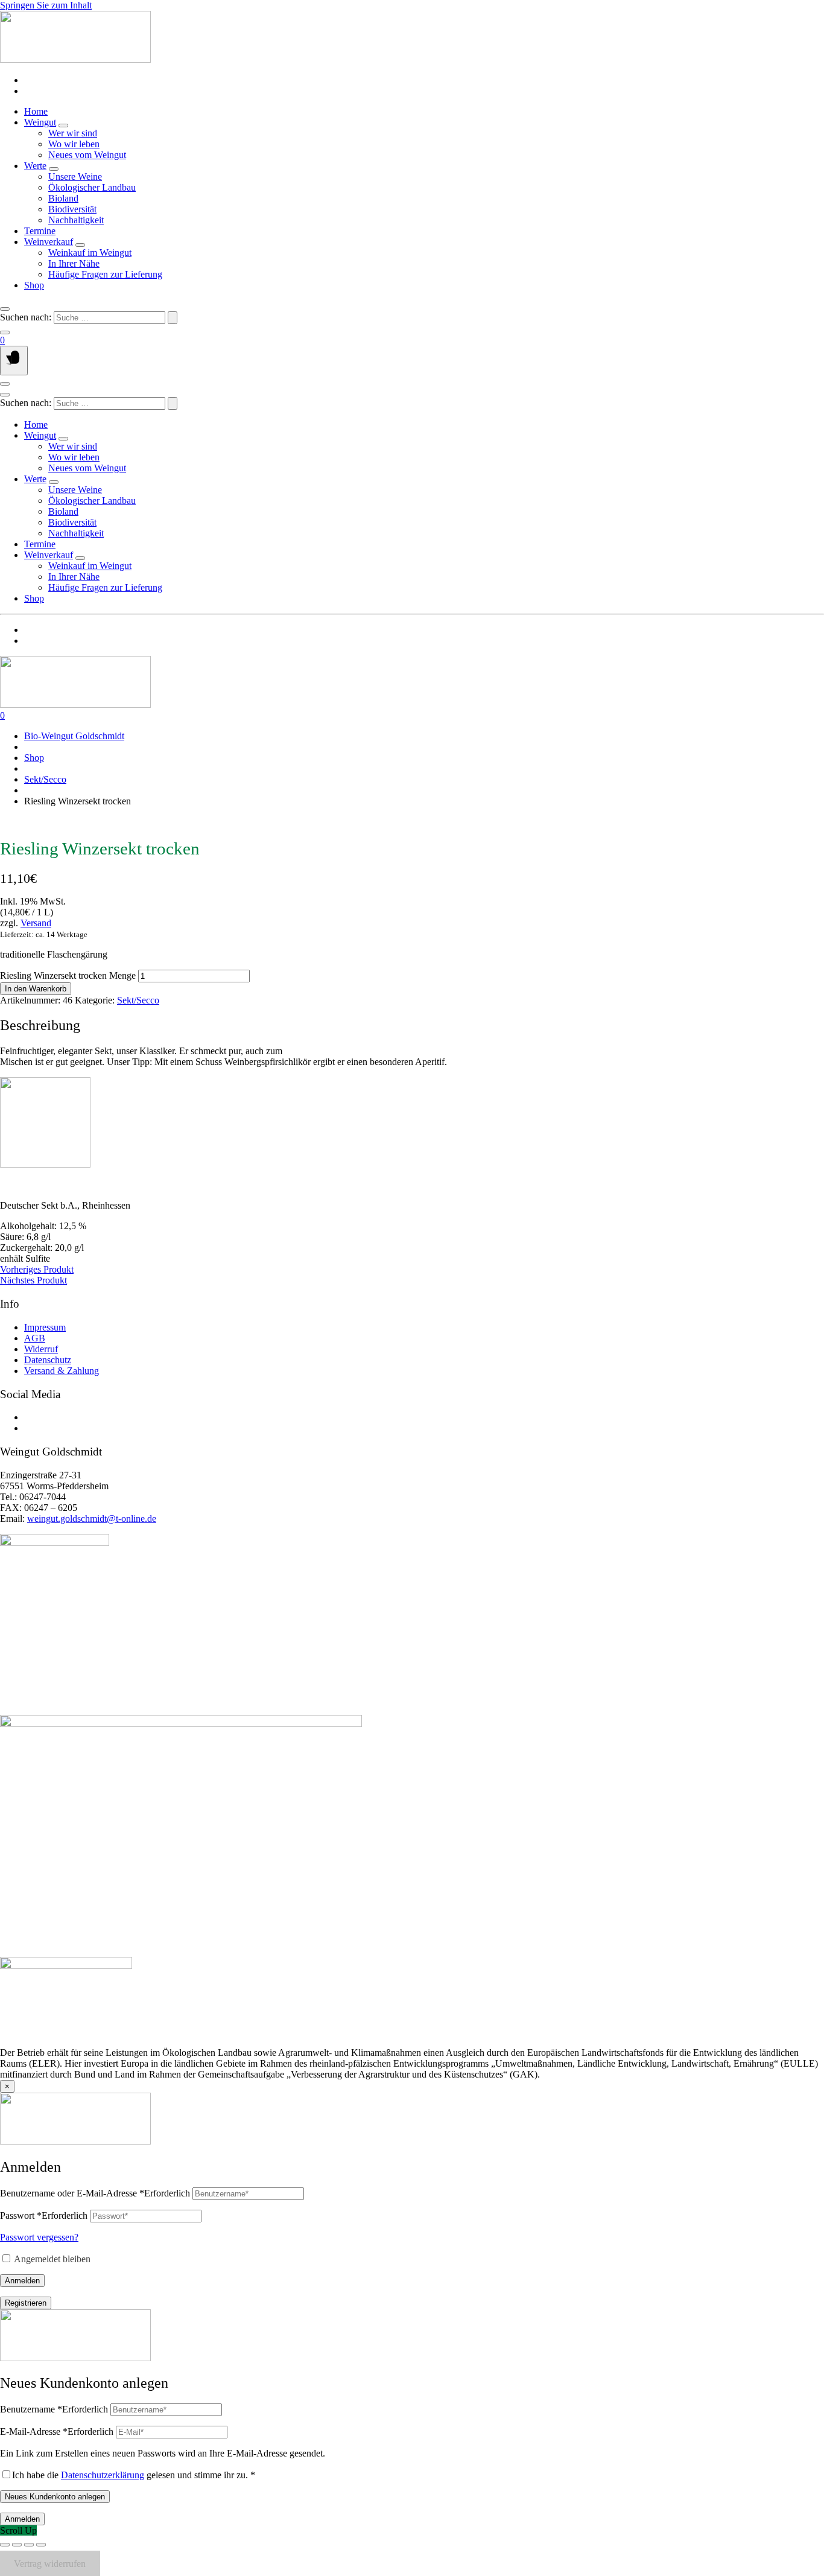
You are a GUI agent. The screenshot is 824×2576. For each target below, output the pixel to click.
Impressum (45, 1327)
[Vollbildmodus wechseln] (17, 2545)
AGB (35, 1338)
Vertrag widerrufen (50, 2563)
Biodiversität (72, 209)
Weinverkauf (49, 242)
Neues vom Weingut (87, 155)
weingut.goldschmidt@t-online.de (92, 1519)
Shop (34, 285)
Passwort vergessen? (39, 2237)
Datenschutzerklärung (103, 2475)
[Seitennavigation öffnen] (14, 361)
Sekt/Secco (45, 779)
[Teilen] (29, 2545)
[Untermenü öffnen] (63, 126)
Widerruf (41, 1349)
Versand (36, 923)
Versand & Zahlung (62, 1371)
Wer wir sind (73, 133)
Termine (40, 231)
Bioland (63, 198)
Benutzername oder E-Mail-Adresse (95, 2193)
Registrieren (26, 2303)
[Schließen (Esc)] (41, 2545)
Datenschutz (48, 1360)
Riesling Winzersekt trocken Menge (68, 975)
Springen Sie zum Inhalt (46, 5)
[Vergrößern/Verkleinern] (5, 2545)
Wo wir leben (74, 144)
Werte (35, 166)
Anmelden (22, 2281)
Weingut (40, 122)
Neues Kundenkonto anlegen (55, 2497)
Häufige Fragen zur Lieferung (105, 274)
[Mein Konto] (5, 332)
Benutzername (54, 2409)
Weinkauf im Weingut (90, 253)
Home (36, 111)
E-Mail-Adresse (57, 2431)
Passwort (44, 2215)
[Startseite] (75, 59)
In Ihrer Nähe (74, 263)
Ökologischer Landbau (92, 187)
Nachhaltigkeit (76, 220)
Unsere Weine (75, 177)
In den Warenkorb (36, 989)
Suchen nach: (26, 317)
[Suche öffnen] (5, 309)
